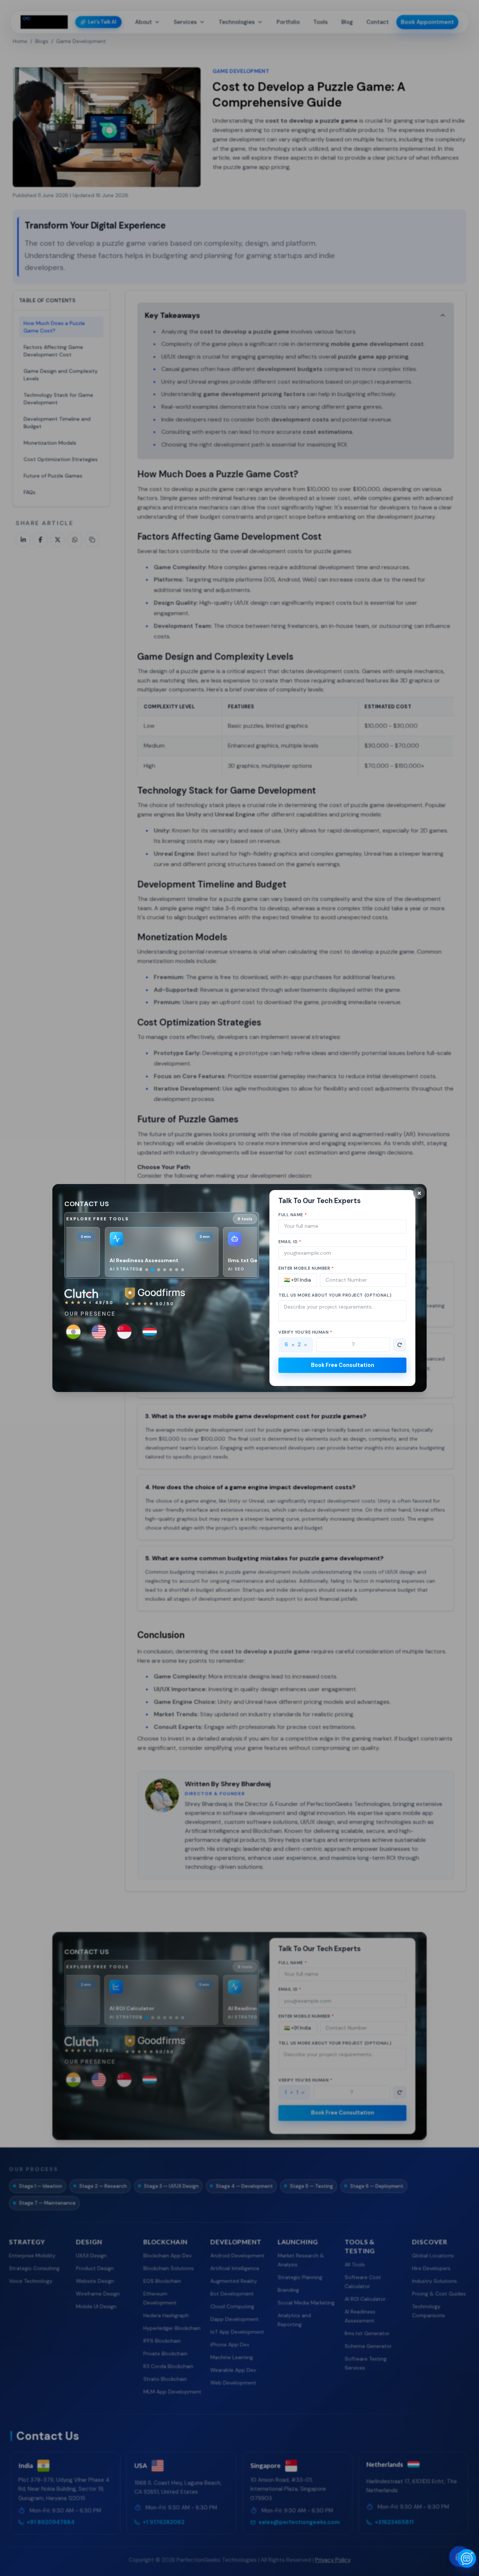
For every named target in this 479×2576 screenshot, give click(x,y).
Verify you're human (306, 1332)
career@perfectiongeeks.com (193, 1359)
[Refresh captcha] (400, 1345)
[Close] (419, 1193)
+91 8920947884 (177, 1368)
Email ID (290, 1242)
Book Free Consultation (343, 1365)
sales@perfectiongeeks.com (105, 1359)
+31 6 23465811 (87, 1368)
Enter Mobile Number (306, 1268)
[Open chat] (467, 2558)
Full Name (293, 1215)
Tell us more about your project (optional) (335, 1295)
